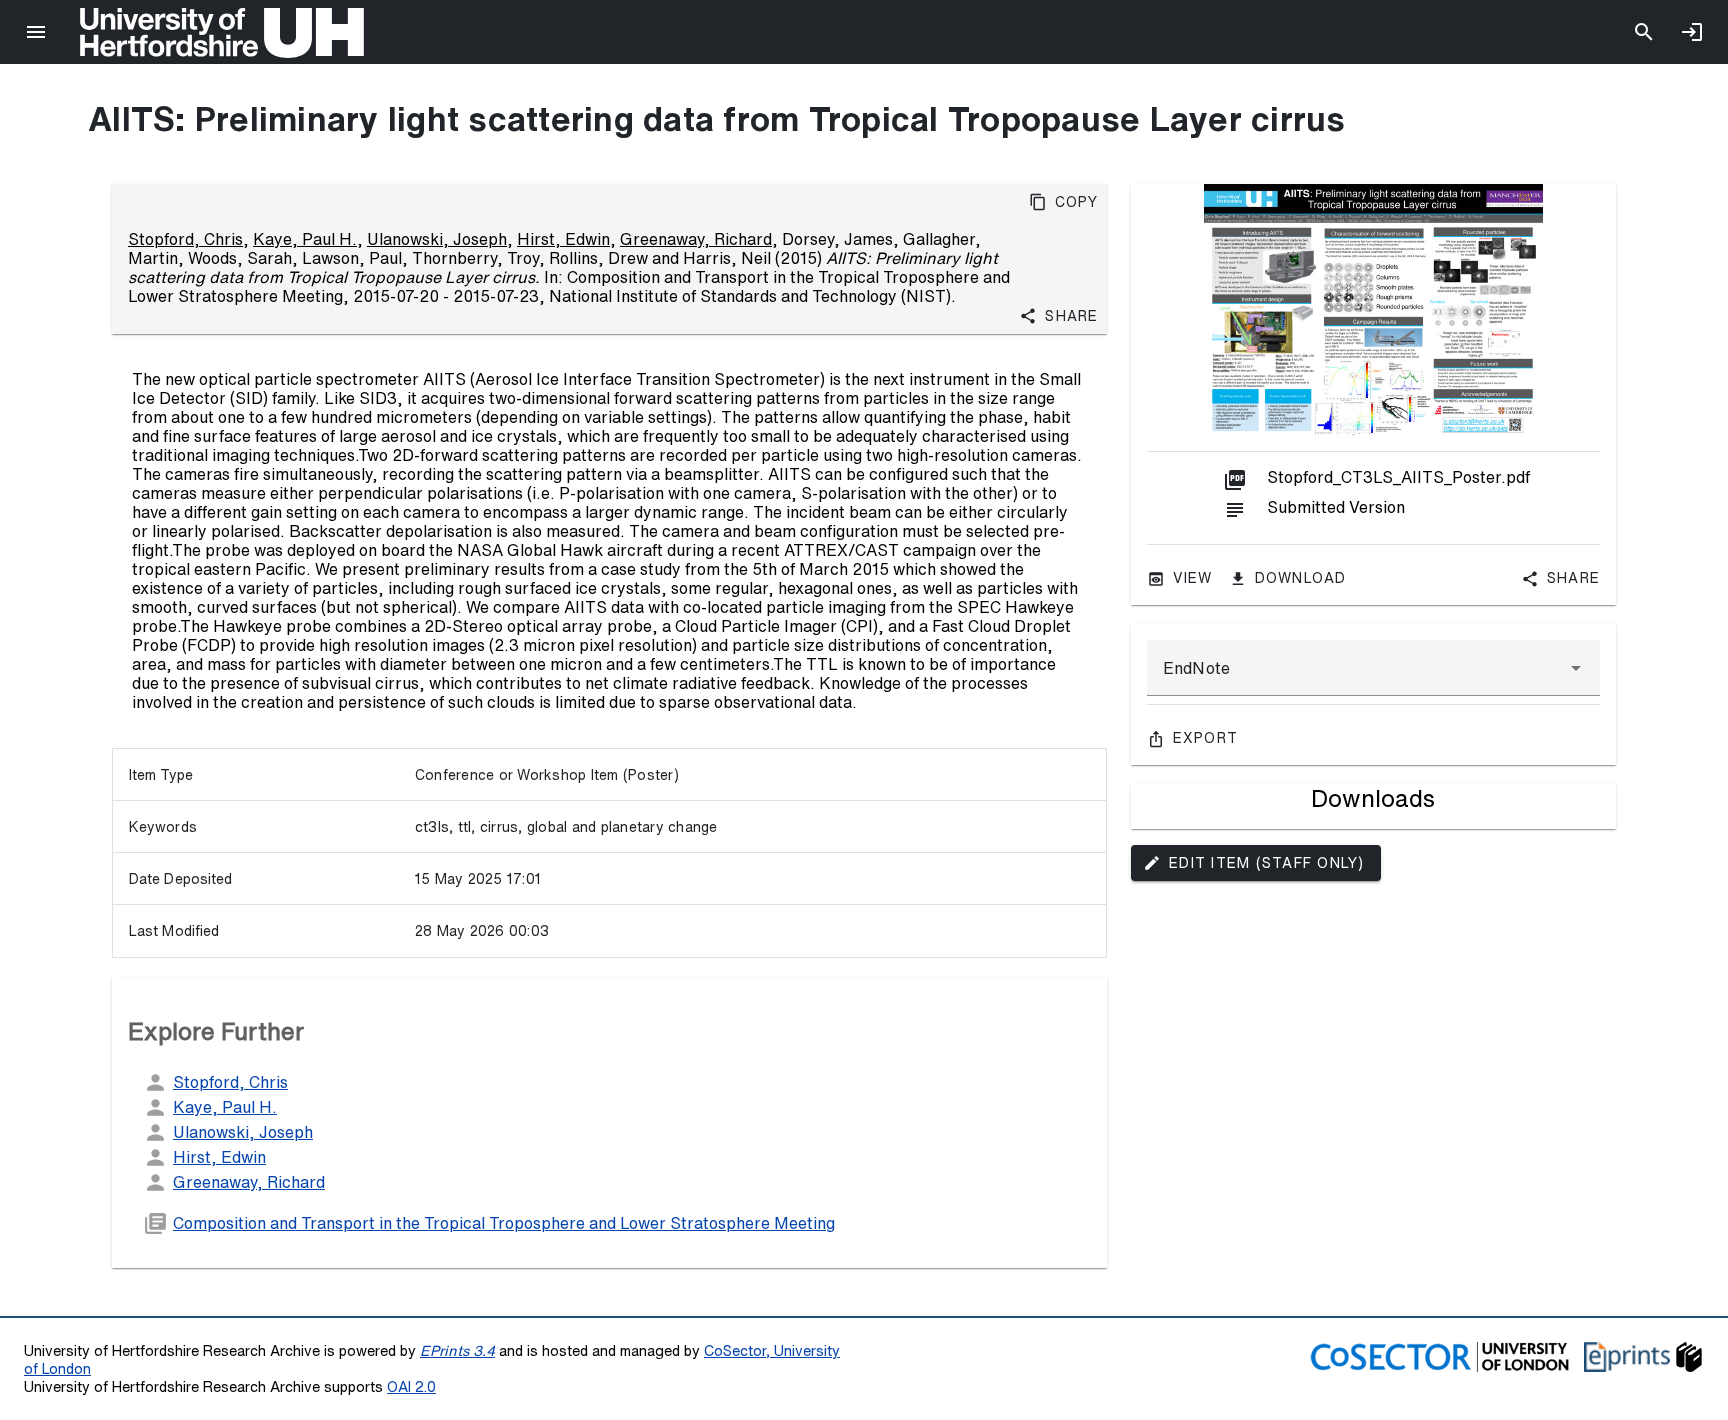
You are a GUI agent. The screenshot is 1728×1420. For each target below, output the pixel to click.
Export (1206, 738)
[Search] (1644, 32)
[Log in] (1692, 32)
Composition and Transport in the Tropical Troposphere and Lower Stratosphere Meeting (504, 1223)
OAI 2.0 (411, 1386)
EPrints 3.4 (457, 1350)
